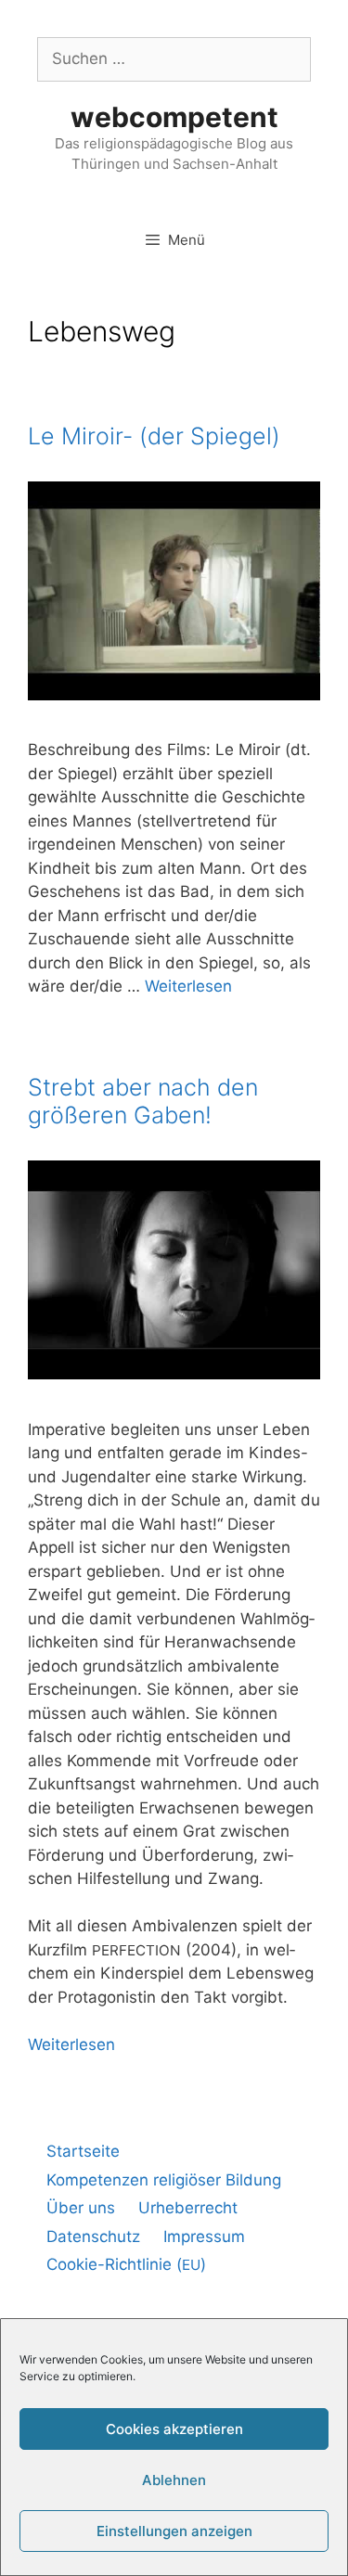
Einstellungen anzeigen (174, 2531)
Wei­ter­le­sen (188, 986)
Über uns (81, 2208)
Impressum (204, 2236)
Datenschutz (93, 2236)
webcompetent (174, 117)
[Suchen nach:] (174, 58)
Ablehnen (174, 2480)
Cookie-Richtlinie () (126, 2264)
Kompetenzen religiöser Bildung (164, 2180)
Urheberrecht (188, 2208)
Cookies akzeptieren (174, 2429)
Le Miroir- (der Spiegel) (154, 436)
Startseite (83, 2151)
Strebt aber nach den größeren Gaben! (143, 1101)
